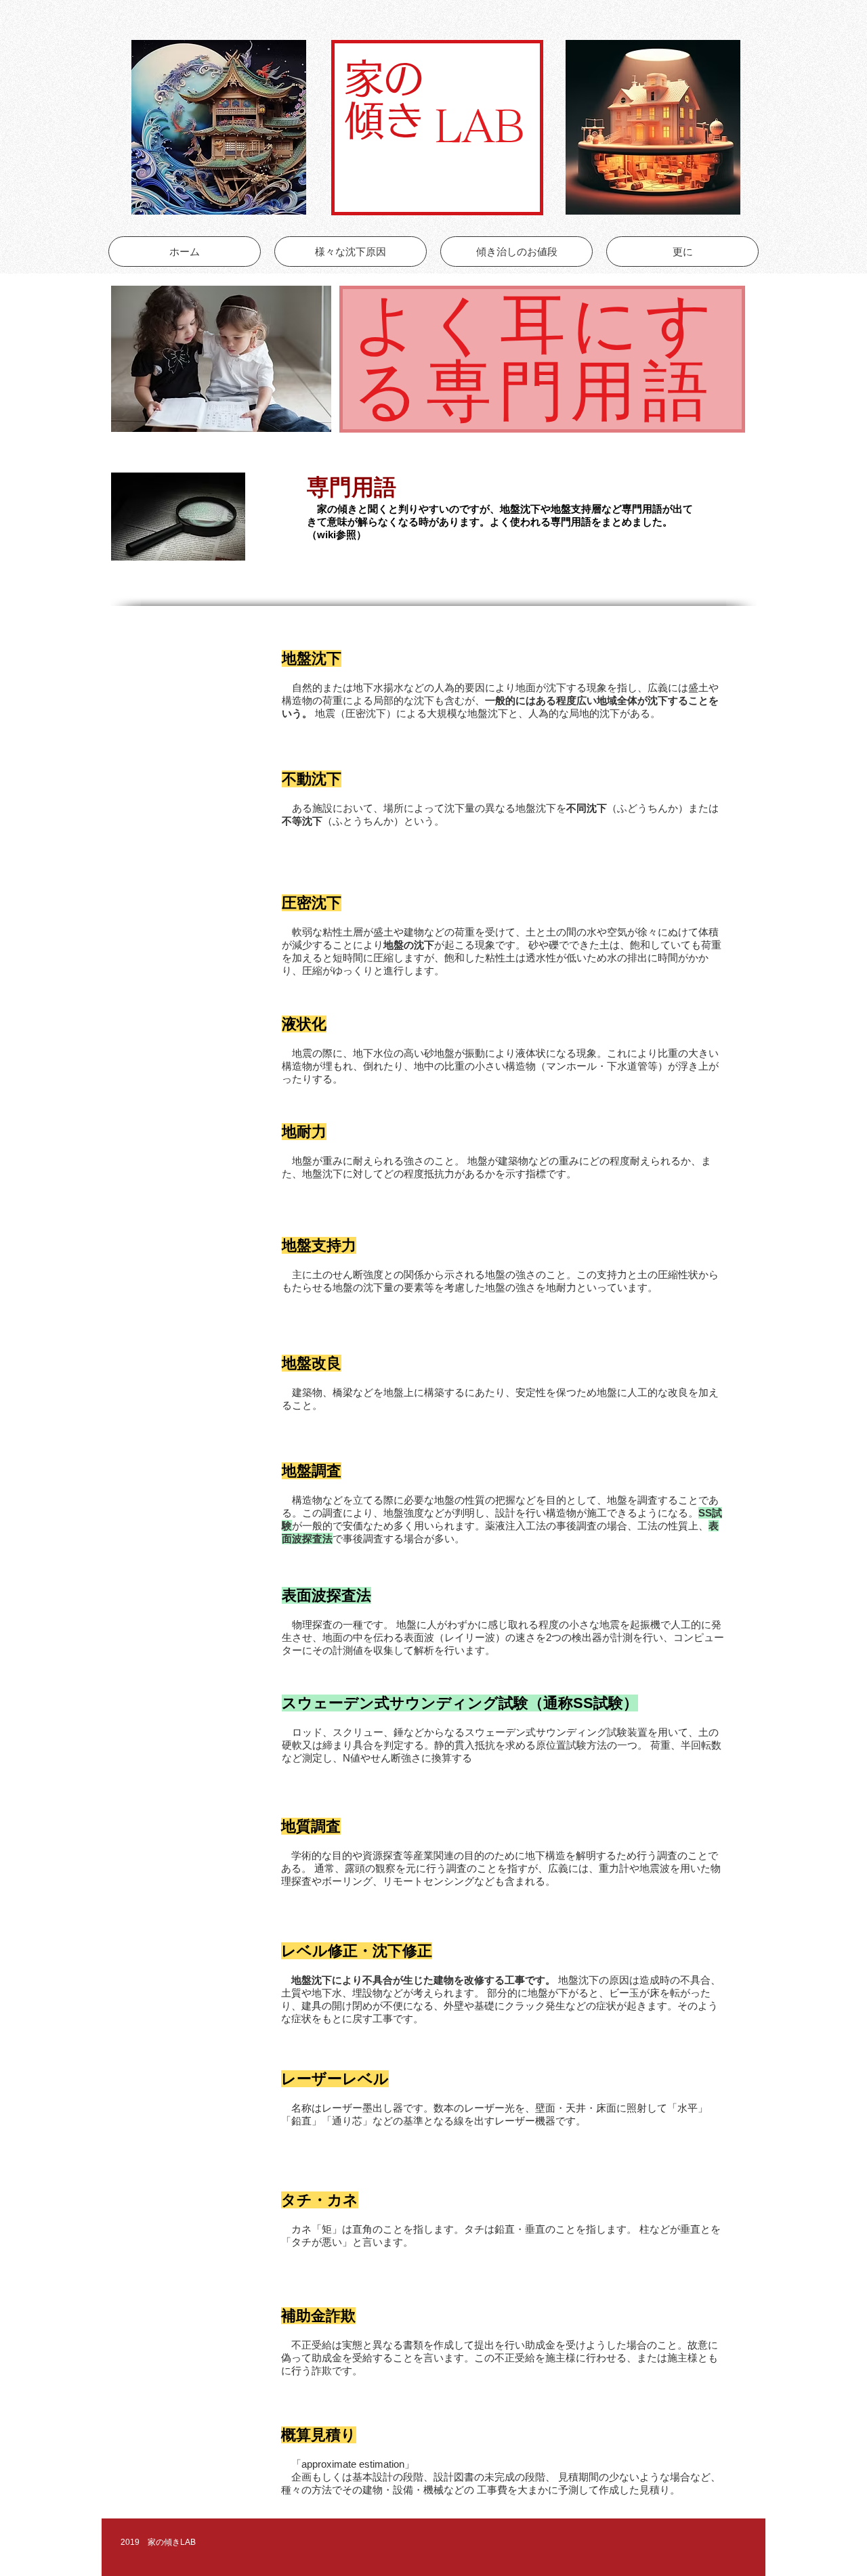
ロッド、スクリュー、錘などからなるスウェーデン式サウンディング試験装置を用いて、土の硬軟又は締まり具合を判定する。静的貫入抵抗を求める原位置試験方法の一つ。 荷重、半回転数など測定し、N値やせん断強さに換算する (502, 1745)
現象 (587, 1053)
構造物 (297, 1066)
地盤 (444, 1053)
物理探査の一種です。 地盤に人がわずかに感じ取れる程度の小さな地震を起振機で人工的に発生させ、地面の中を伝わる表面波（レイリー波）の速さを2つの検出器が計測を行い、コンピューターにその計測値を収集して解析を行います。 (503, 1637)
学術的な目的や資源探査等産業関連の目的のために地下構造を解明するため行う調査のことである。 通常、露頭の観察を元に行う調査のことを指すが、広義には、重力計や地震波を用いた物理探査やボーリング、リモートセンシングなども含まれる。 (501, 1868)
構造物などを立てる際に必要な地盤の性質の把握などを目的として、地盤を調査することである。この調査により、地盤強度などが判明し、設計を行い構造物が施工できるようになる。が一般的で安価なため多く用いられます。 (502, 1513)
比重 (668, 1053)
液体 (526, 1053)
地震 (302, 1053)
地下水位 (373, 1053)
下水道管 (627, 1066)
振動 (475, 1053)
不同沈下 (587, 808)
